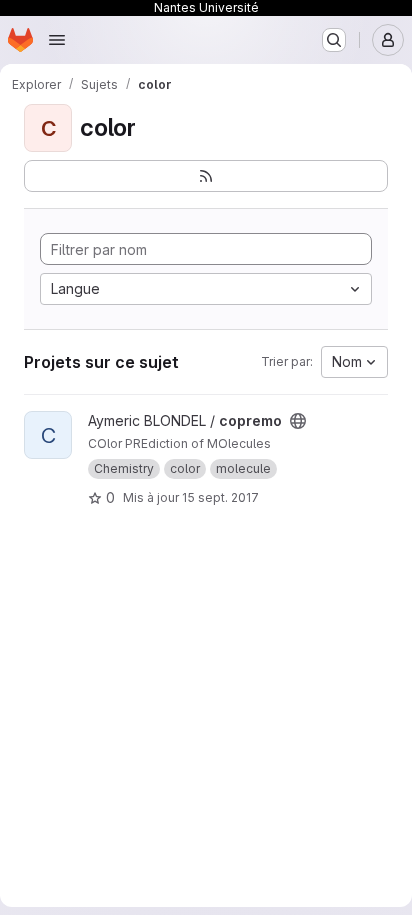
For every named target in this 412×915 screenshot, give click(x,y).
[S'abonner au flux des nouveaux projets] (206, 176)
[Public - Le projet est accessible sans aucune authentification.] (298, 421)
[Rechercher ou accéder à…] (334, 40)
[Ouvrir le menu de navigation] (57, 40)
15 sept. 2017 (220, 497)
